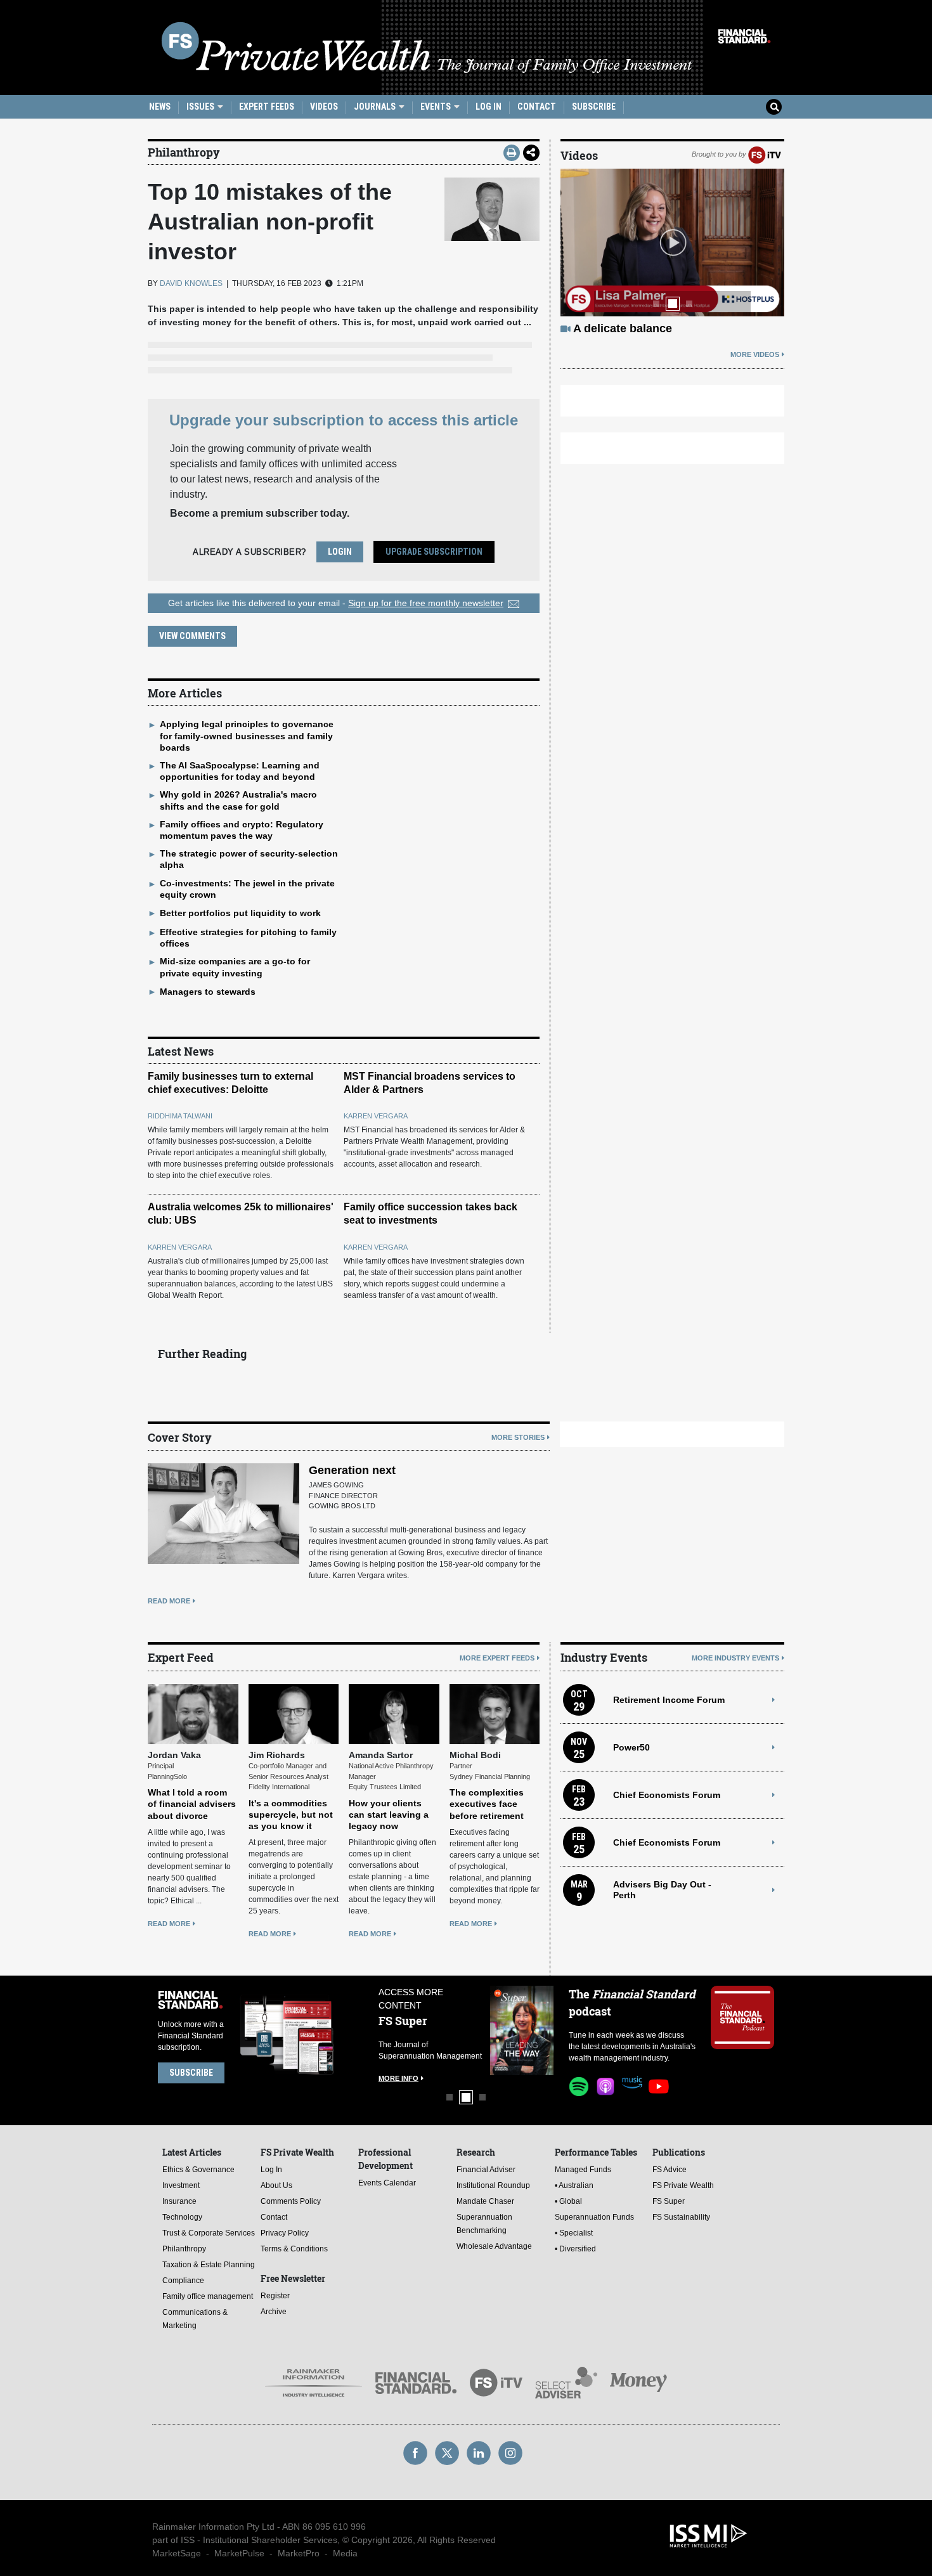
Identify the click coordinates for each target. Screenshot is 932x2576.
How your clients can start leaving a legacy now (389, 1815)
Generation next (352, 1470)
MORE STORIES (518, 1437)
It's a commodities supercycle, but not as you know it (291, 1815)
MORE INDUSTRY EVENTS (735, 1658)
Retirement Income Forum (669, 1700)
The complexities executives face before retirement (487, 1804)
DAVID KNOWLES (191, 283)
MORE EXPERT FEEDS (497, 1658)
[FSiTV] (765, 154)
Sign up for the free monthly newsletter (426, 603)
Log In (489, 107)
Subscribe (594, 107)
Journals (376, 107)
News (160, 107)
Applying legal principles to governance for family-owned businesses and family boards (247, 735)
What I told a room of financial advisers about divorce (192, 1804)
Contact (537, 107)
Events (437, 107)
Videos (324, 107)
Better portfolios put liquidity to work (240, 913)
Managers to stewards (208, 992)
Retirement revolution (633, 328)
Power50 (631, 1747)
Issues (201, 107)
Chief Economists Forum (667, 1795)
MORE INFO (392, 2078)
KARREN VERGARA (376, 1116)
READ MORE (169, 1601)
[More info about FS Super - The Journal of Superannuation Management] (515, 2030)
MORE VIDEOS (755, 354)
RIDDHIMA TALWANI (180, 1116)
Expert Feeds (267, 107)
